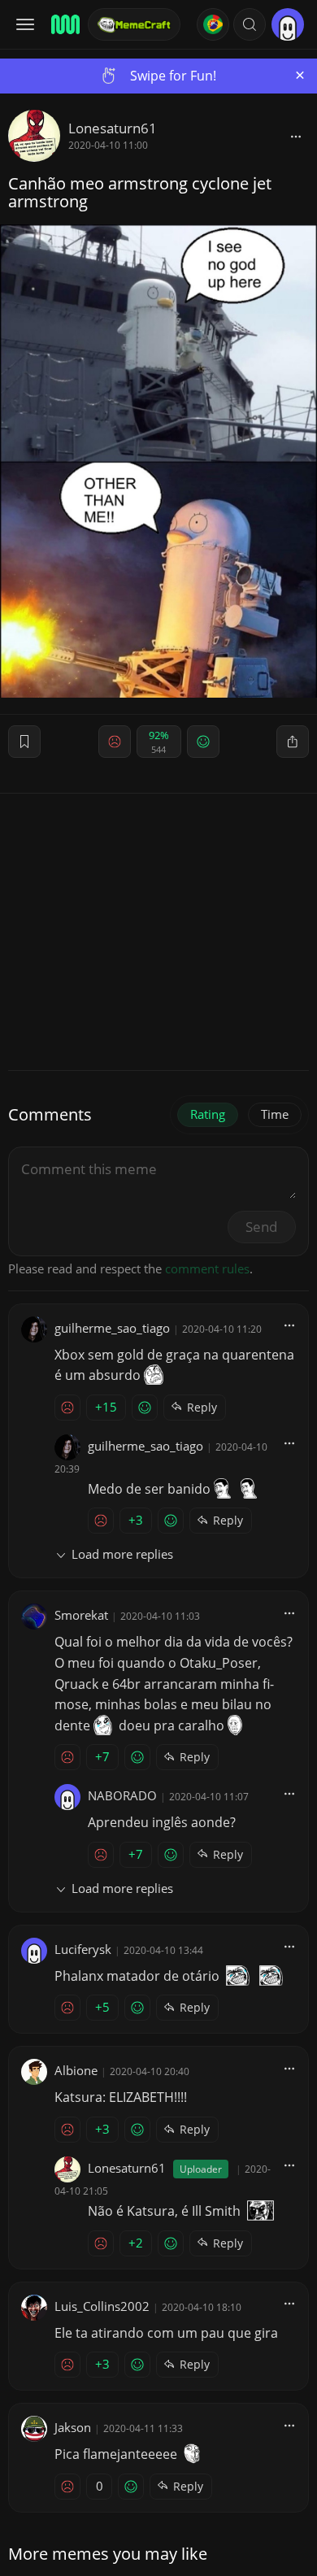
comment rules (207, 1268)
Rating (208, 1114)
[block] (296, 136)
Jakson (73, 2427)
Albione (76, 2070)
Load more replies (122, 1554)
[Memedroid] (64, 24)
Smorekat (81, 1615)
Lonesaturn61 (113, 128)
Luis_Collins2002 (102, 2306)
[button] (250, 24)
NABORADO (122, 1795)
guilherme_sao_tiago (112, 1328)
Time (275, 1114)
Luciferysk (83, 1949)
